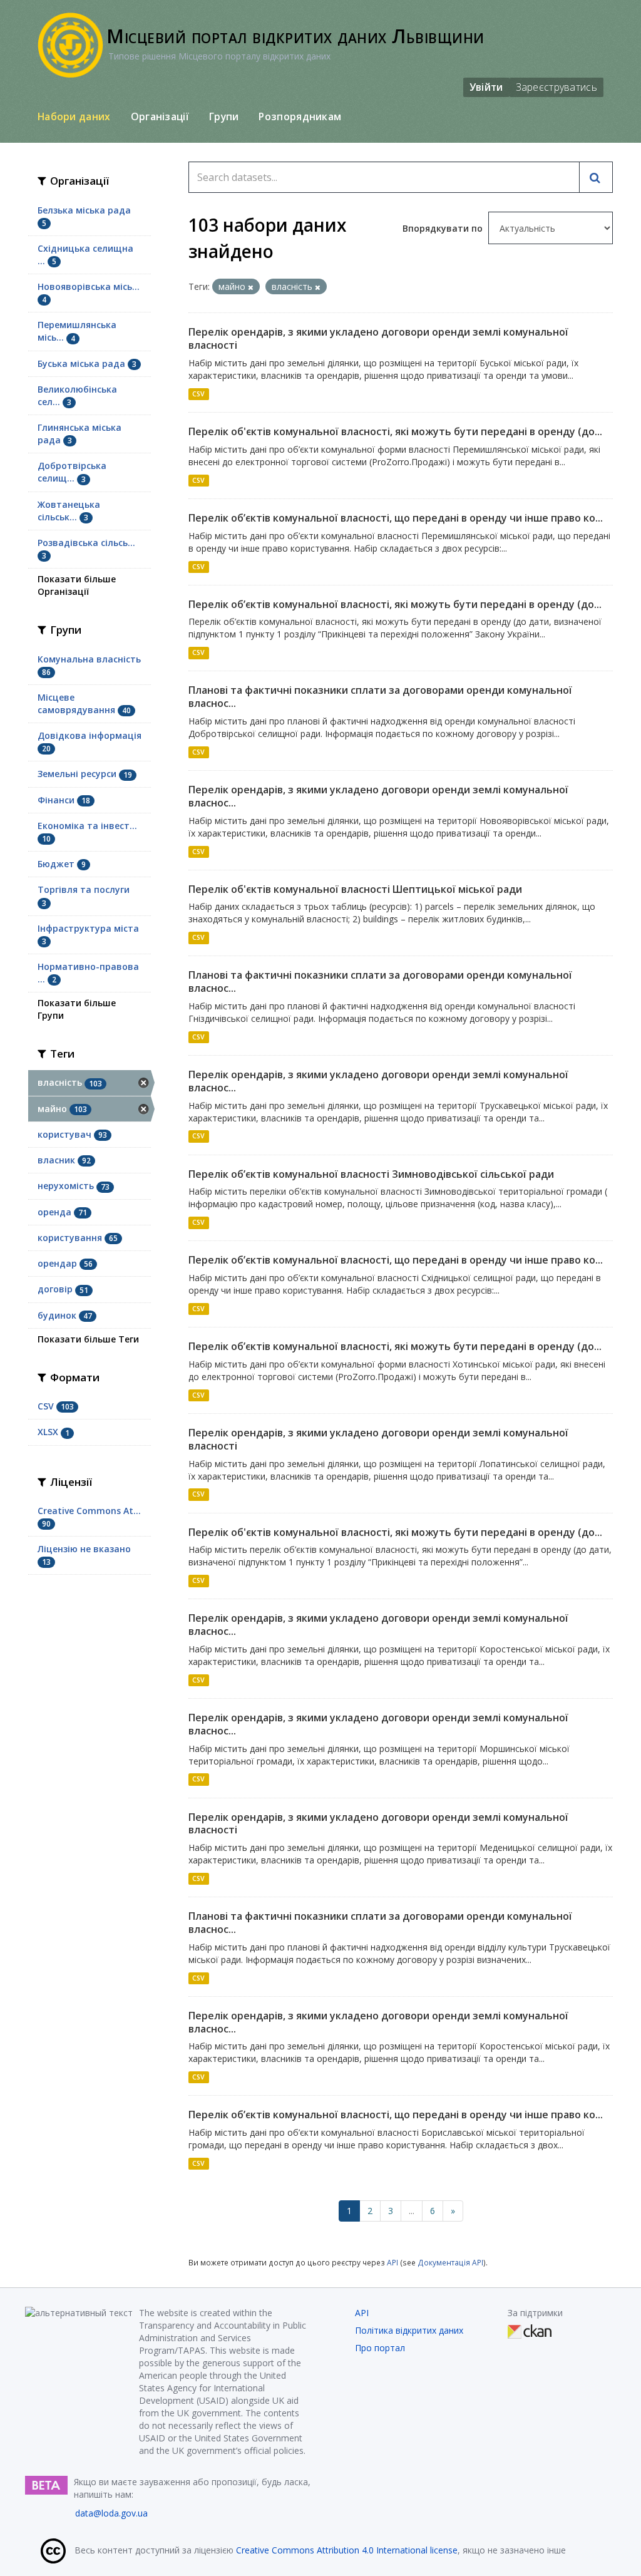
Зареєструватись (557, 87)
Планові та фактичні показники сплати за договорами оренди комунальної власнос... (380, 697)
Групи (224, 116)
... (412, 2211)
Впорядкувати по (444, 228)
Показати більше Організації (77, 585)
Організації (160, 116)
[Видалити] (251, 287)
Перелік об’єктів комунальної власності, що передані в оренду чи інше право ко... (396, 518)
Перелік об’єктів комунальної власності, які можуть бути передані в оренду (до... (395, 604)
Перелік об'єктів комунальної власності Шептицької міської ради (355, 889)
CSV (198, 394)
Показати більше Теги (88, 1339)
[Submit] (596, 177)
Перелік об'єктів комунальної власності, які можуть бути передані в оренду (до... (395, 431)
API (392, 2262)
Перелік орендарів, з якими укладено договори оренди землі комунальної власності (378, 338)
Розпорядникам (300, 116)
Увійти (486, 87)
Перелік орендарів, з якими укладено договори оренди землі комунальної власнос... (378, 796)
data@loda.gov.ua (111, 2513)
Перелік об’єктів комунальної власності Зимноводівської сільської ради (371, 1174)
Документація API (450, 2262)
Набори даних (74, 116)
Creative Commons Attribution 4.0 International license (347, 2550)
